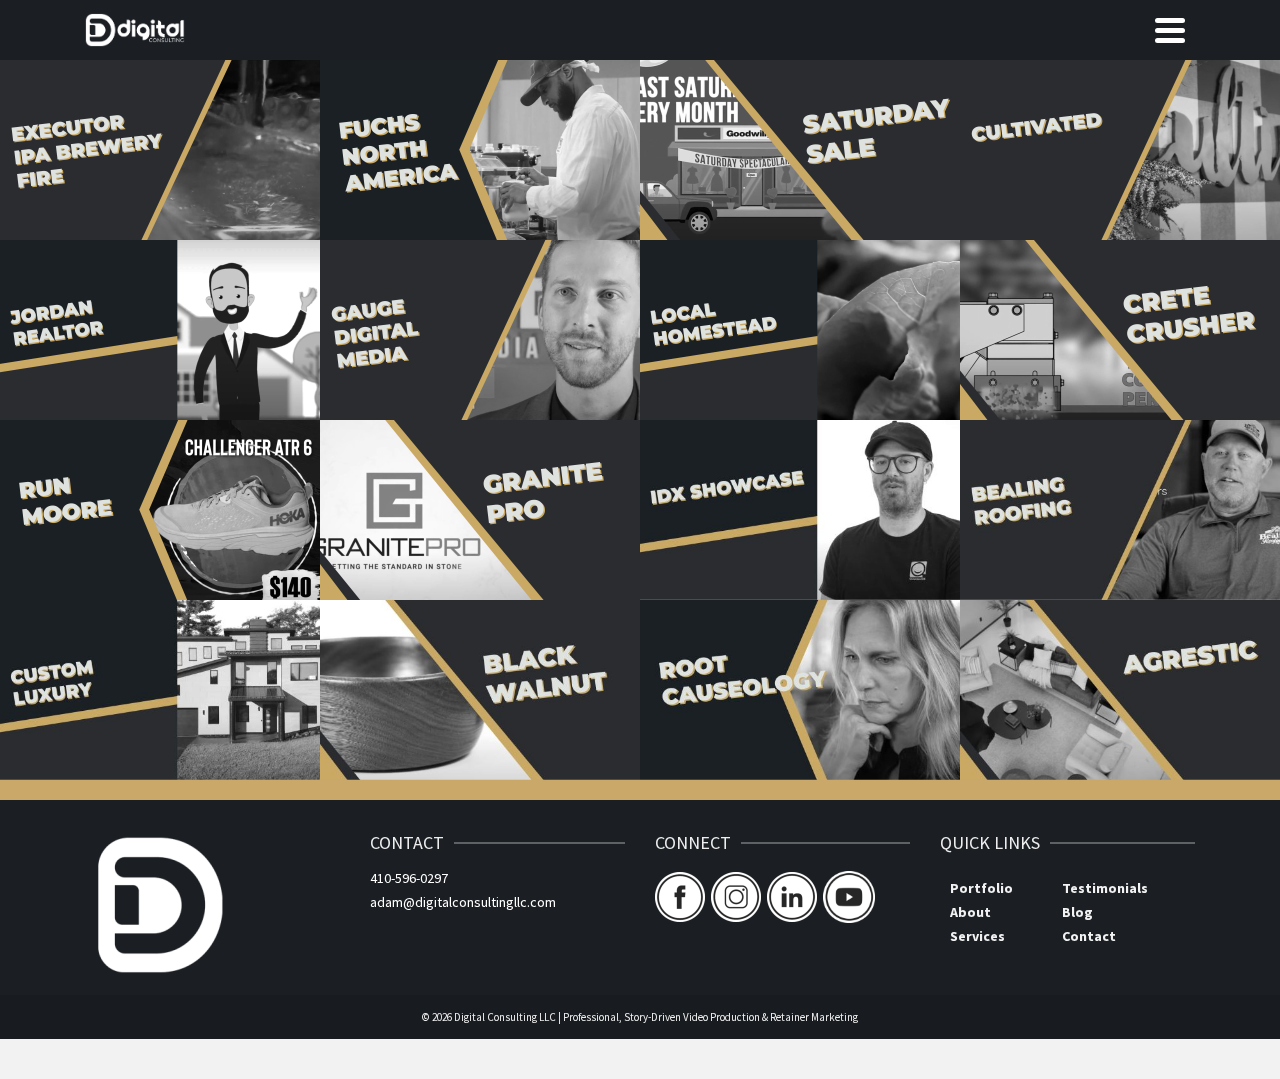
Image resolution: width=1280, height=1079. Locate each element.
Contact (1089, 936)
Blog (1077, 912)
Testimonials (1105, 888)
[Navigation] (1170, 30)
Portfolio (981, 888)
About (970, 912)
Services (977, 936)
